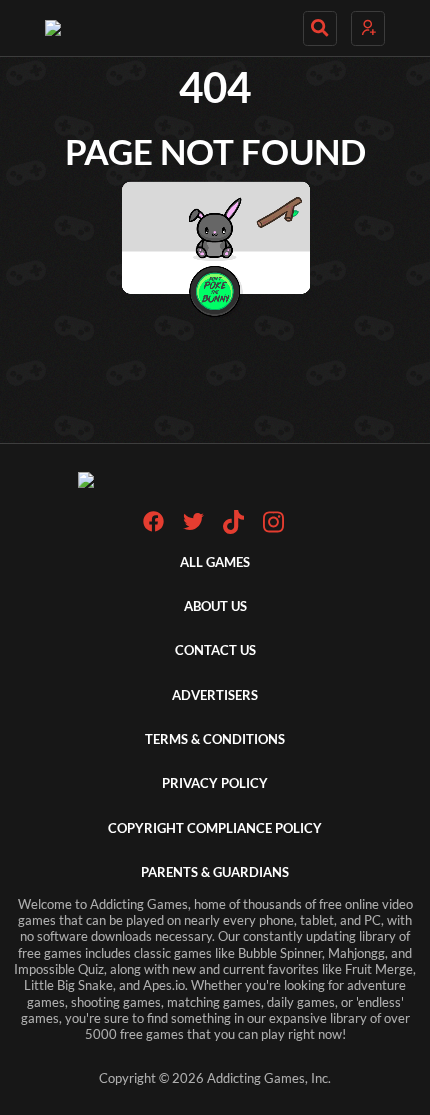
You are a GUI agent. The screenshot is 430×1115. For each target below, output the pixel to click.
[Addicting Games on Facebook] (153, 527)
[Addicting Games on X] (193, 527)
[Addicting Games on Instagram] (273, 529)
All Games (215, 562)
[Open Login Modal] (368, 28)
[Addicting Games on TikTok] (233, 529)
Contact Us (215, 650)
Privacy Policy (215, 783)
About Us (215, 606)
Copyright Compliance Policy (215, 828)
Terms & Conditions (215, 739)
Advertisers (215, 695)
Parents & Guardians (215, 872)
